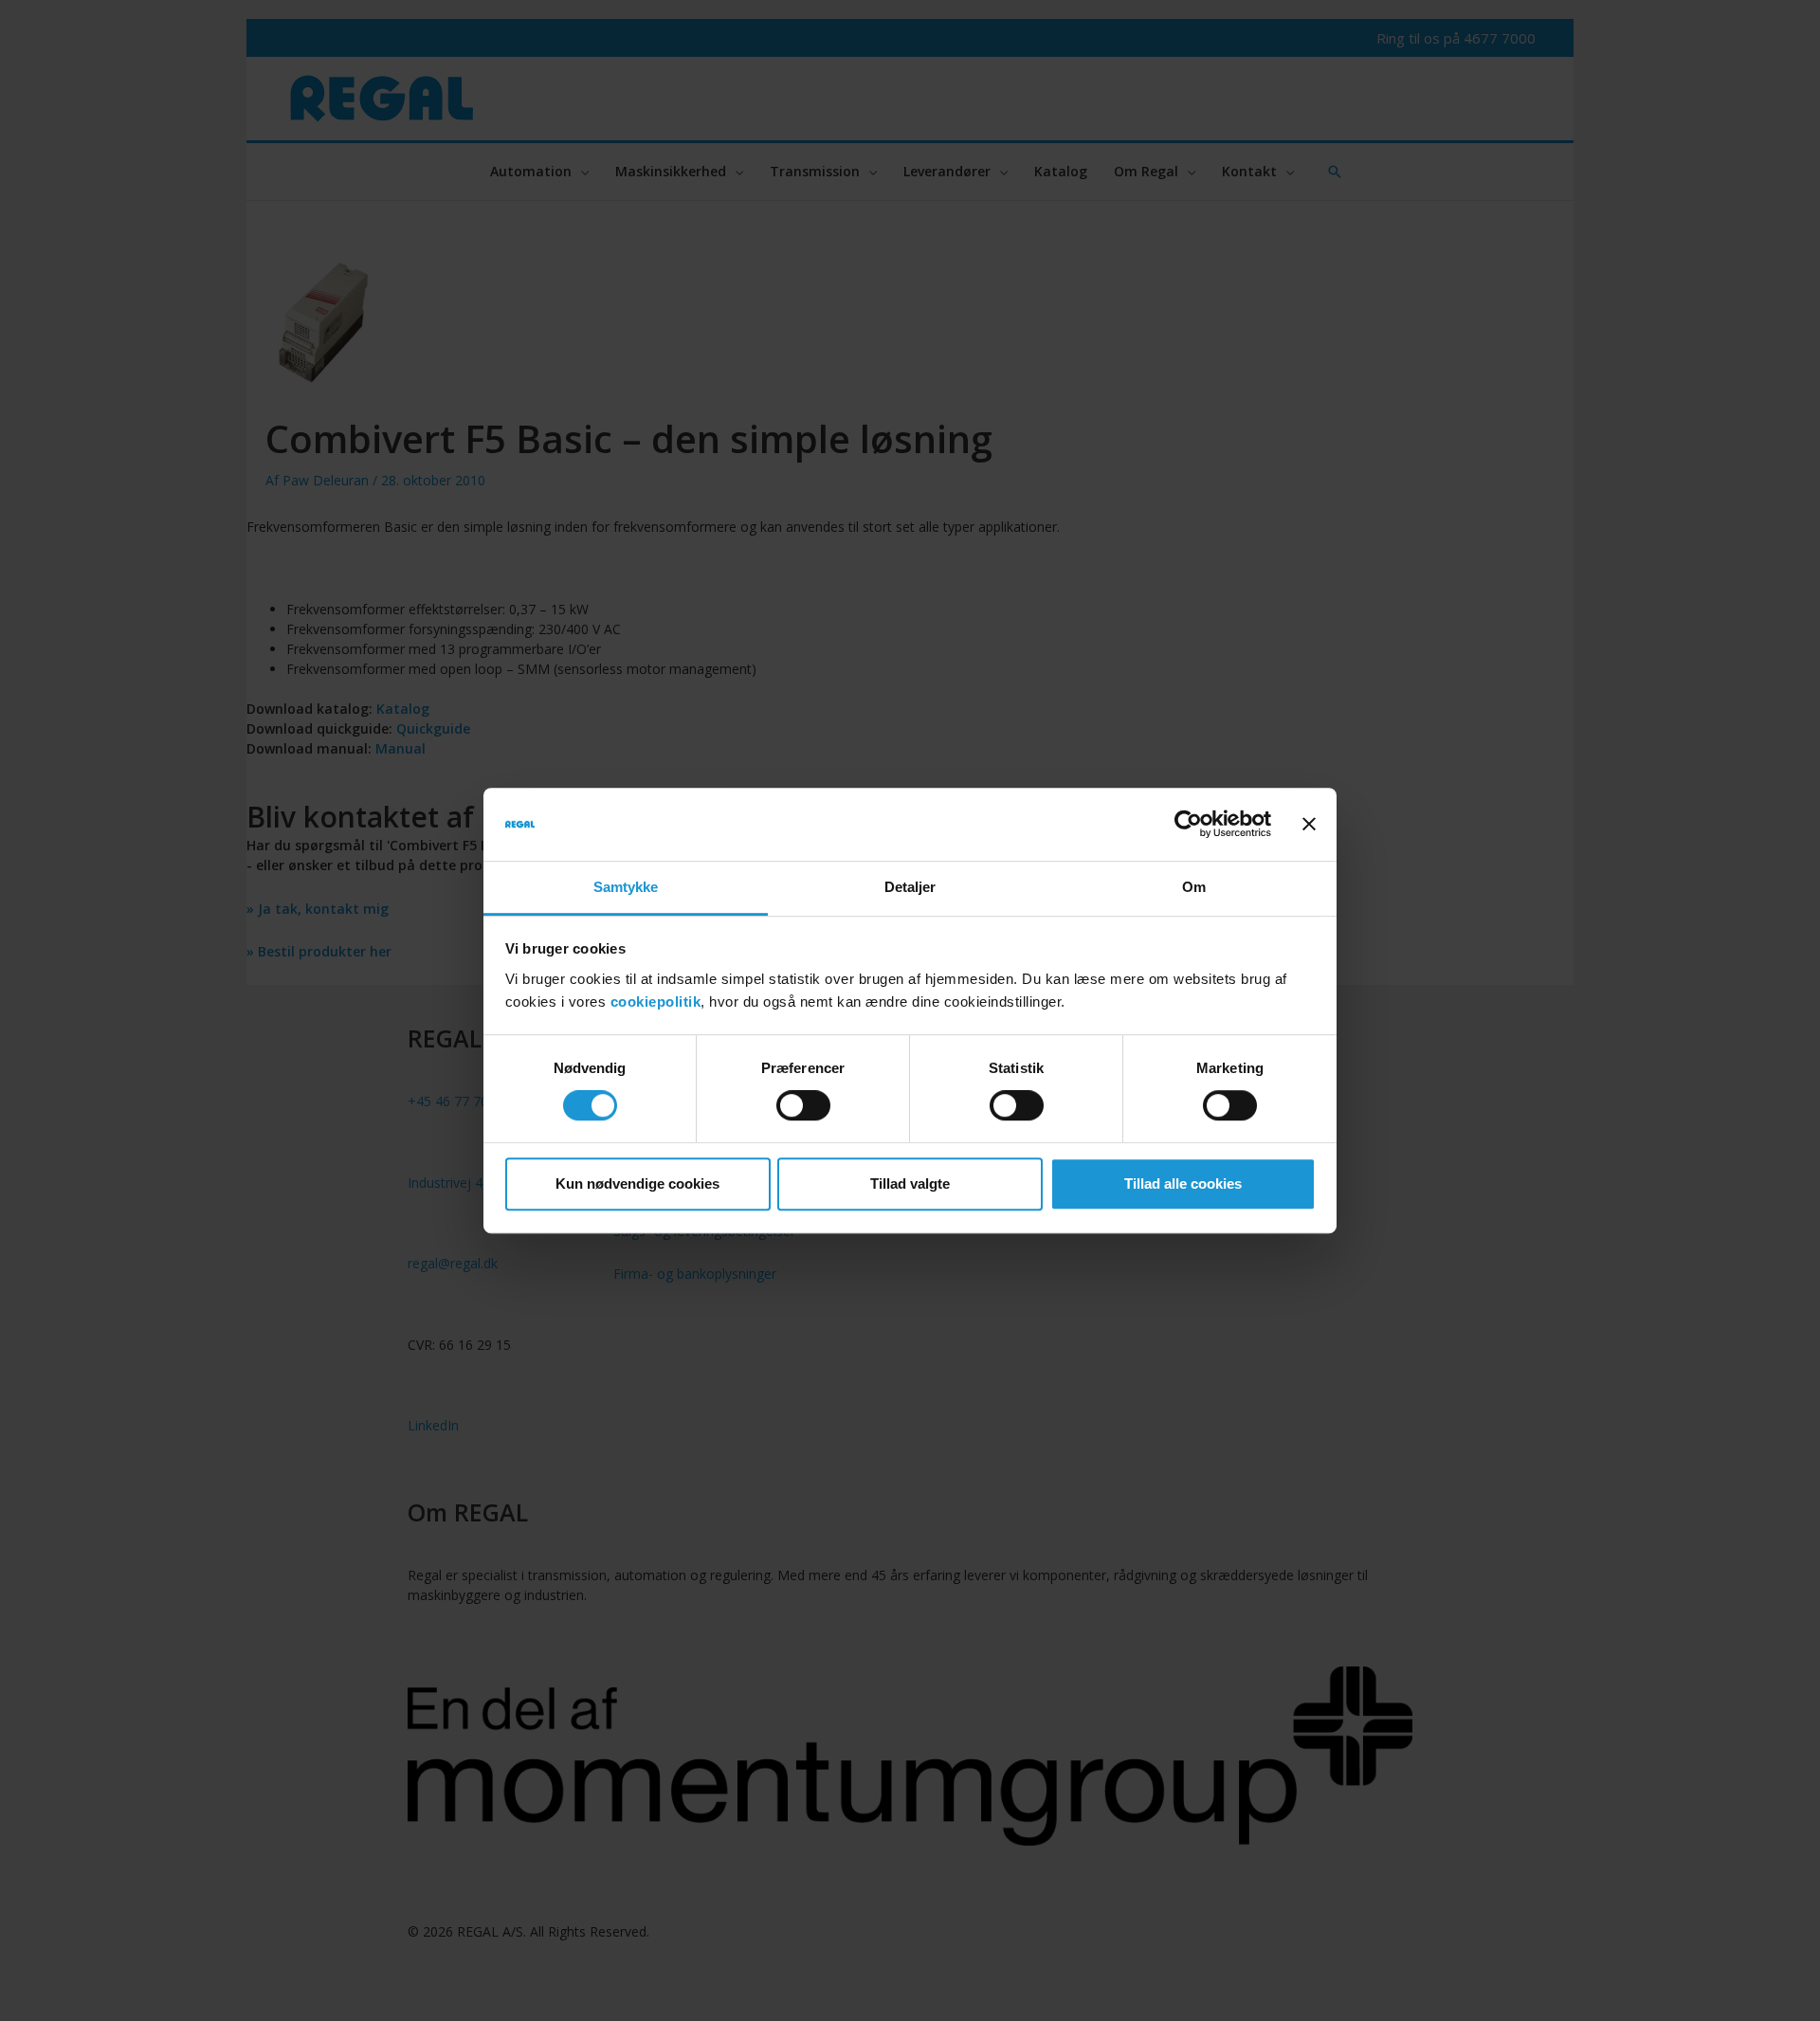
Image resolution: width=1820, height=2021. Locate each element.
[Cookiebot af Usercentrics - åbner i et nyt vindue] (1188, 825)
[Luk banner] (1309, 825)
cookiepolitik (656, 1001)
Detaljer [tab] (910, 887)
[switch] (803, 1105)
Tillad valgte (910, 1183)
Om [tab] (1194, 887)
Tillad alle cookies (1183, 1183)
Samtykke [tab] (626, 887)
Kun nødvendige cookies (637, 1183)
